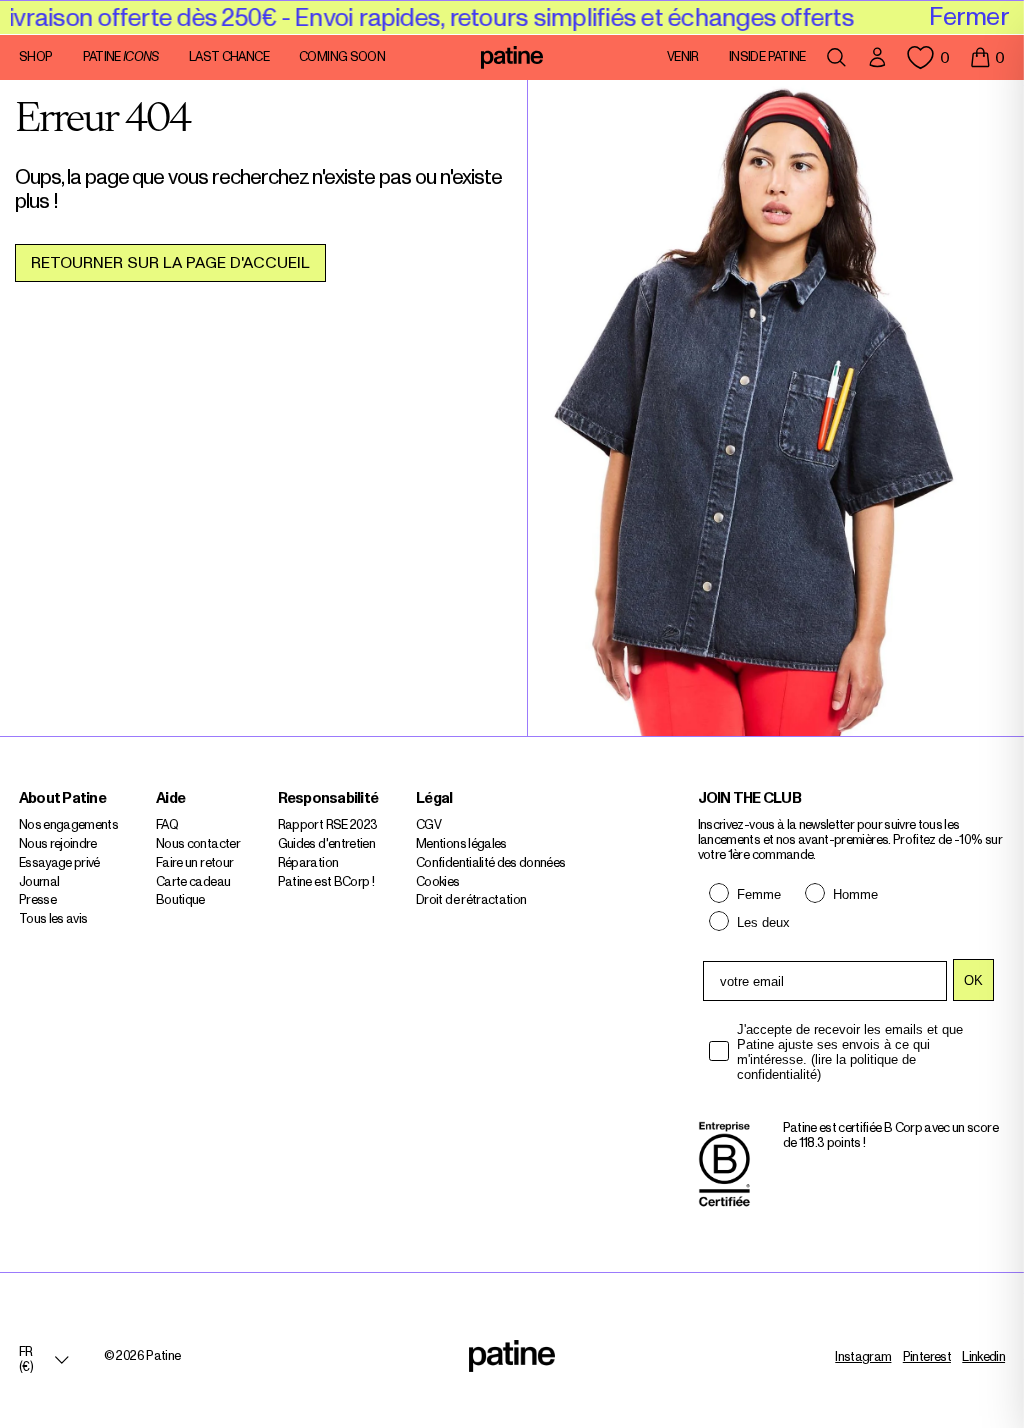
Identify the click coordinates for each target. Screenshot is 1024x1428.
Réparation (308, 863)
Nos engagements (68, 825)
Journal (39, 882)
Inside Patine (767, 58)
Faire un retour (194, 863)
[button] (987, 58)
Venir (683, 58)
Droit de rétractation (471, 900)
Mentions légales (461, 844)
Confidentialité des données (490, 863)
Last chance (229, 58)
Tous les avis (53, 919)
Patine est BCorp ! (326, 882)
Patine (121, 58)
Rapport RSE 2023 (328, 825)
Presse (37, 900)
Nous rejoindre (58, 844)
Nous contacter (198, 844)
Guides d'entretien (326, 844)
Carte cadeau (193, 882)
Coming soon (342, 58)
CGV (428, 825)
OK (973, 980)
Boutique (180, 900)
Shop (35, 58)
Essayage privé (59, 863)
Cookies (437, 882)
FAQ (167, 825)
